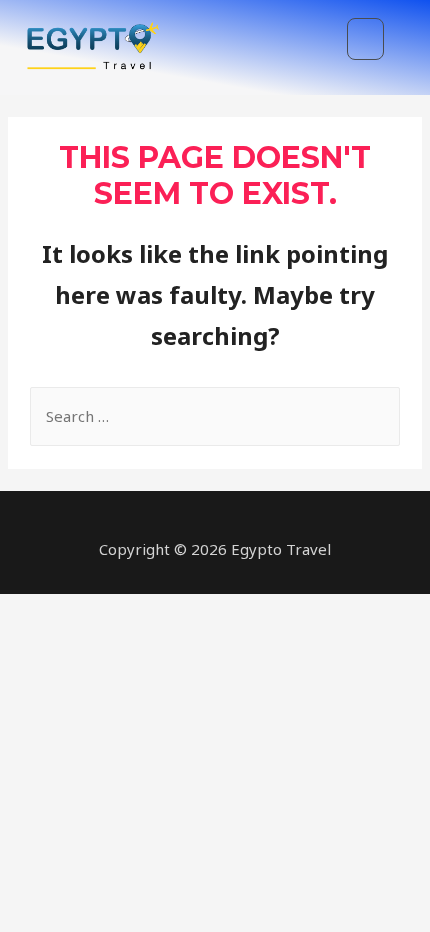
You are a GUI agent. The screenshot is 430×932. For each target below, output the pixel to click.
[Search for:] (215, 416)
